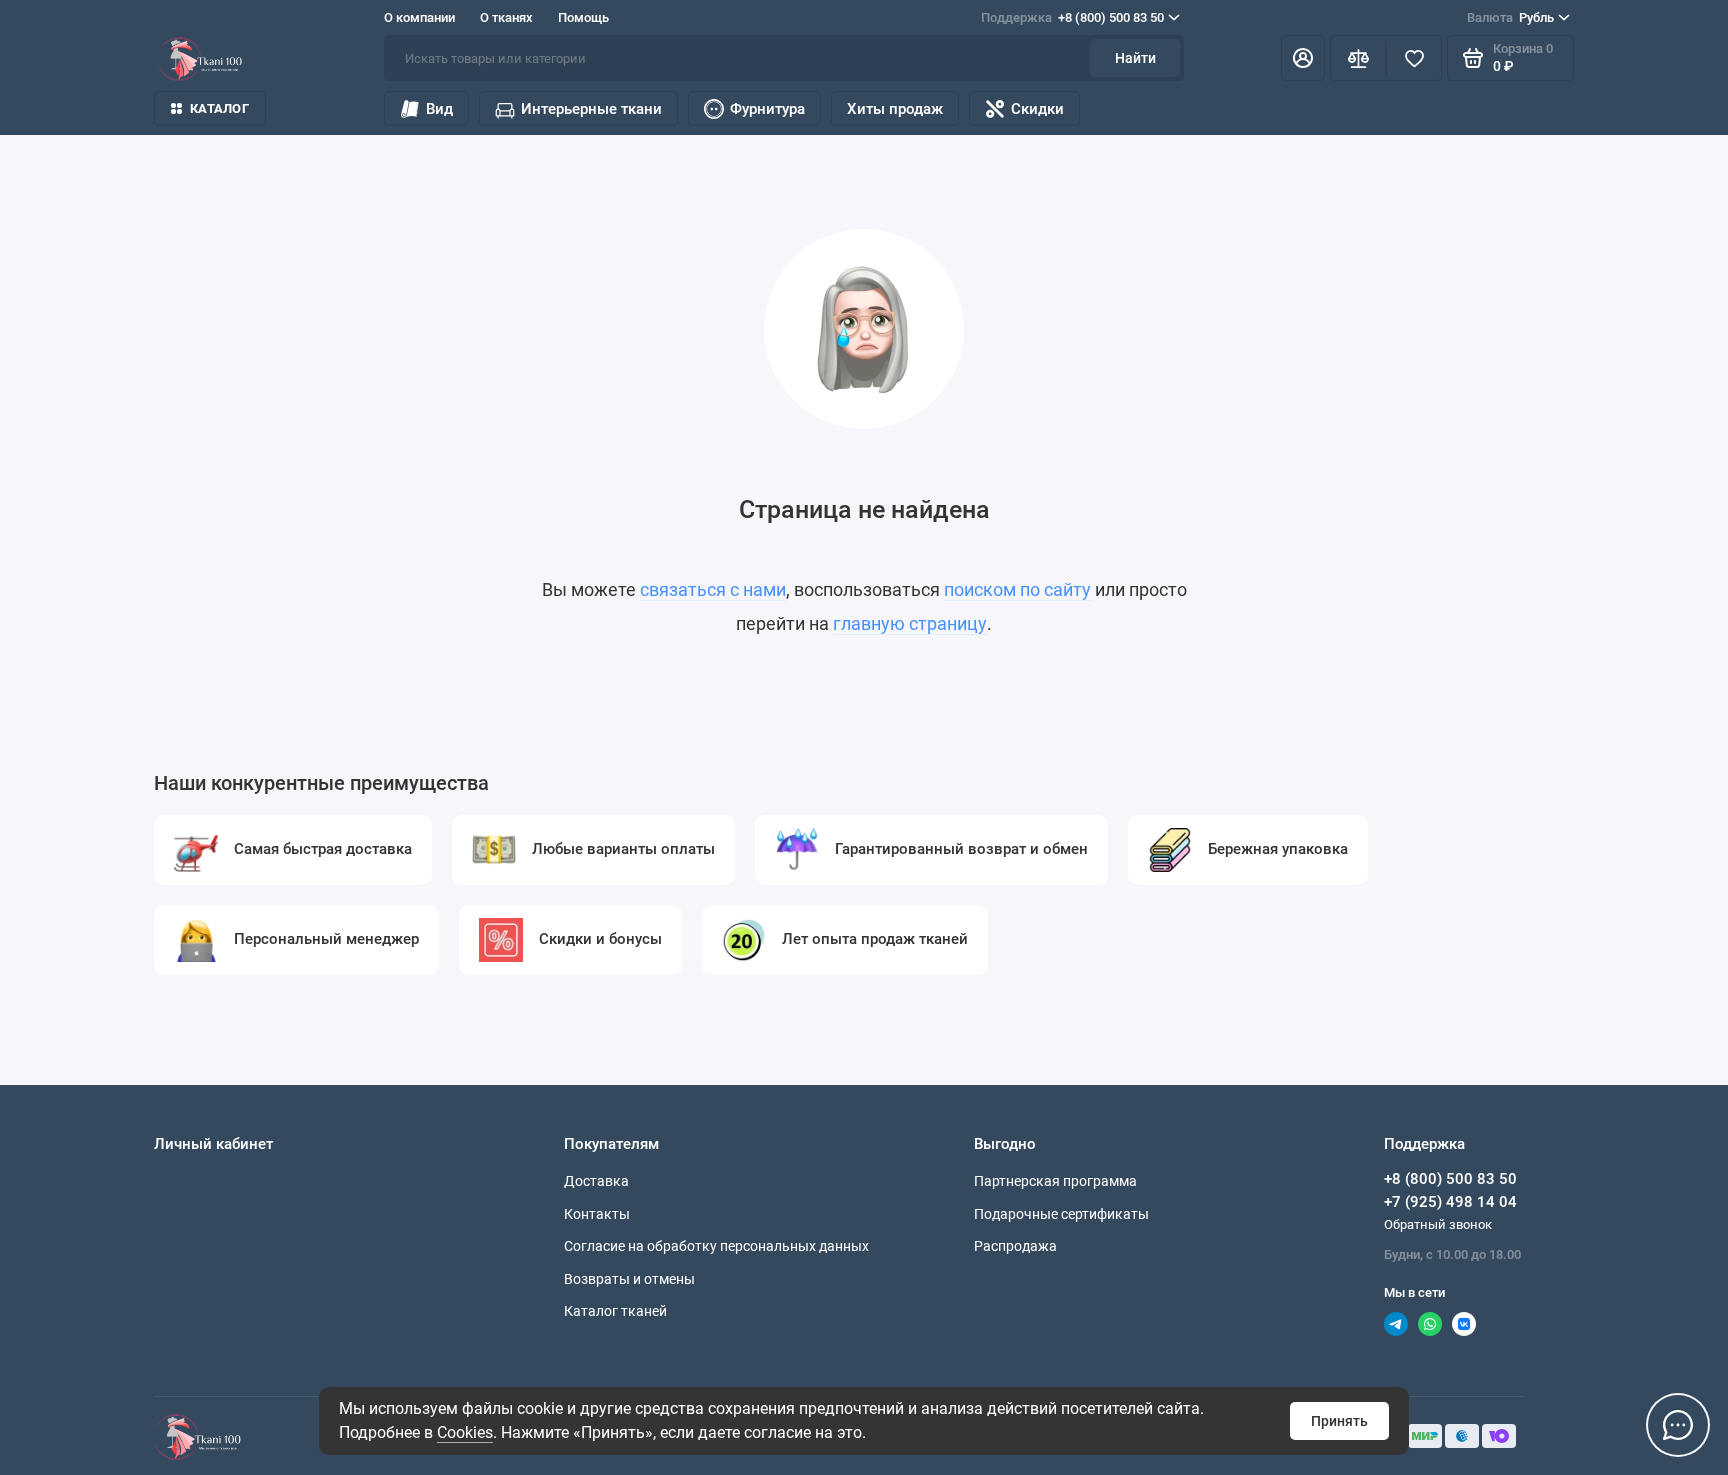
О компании (419, 17)
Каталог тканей (615, 1311)
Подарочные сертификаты (1061, 1214)
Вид (439, 109)
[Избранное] (1414, 58)
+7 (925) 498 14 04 (1450, 1202)
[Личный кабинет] (1303, 58)
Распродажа (1015, 1246)
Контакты (597, 1214)
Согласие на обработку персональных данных (716, 1246)
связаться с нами (713, 589)
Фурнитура (767, 109)
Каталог (219, 108)
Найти (1135, 58)
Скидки (1037, 109)
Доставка (596, 1181)
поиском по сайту (1017, 589)
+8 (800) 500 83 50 (1072, 17)
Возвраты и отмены (629, 1279)
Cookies (465, 1432)
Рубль (1510, 17)
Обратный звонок (1438, 1224)
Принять (1339, 1421)
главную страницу (910, 623)
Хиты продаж (895, 109)
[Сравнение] (1358, 58)
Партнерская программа (1055, 1181)
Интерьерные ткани (591, 109)
